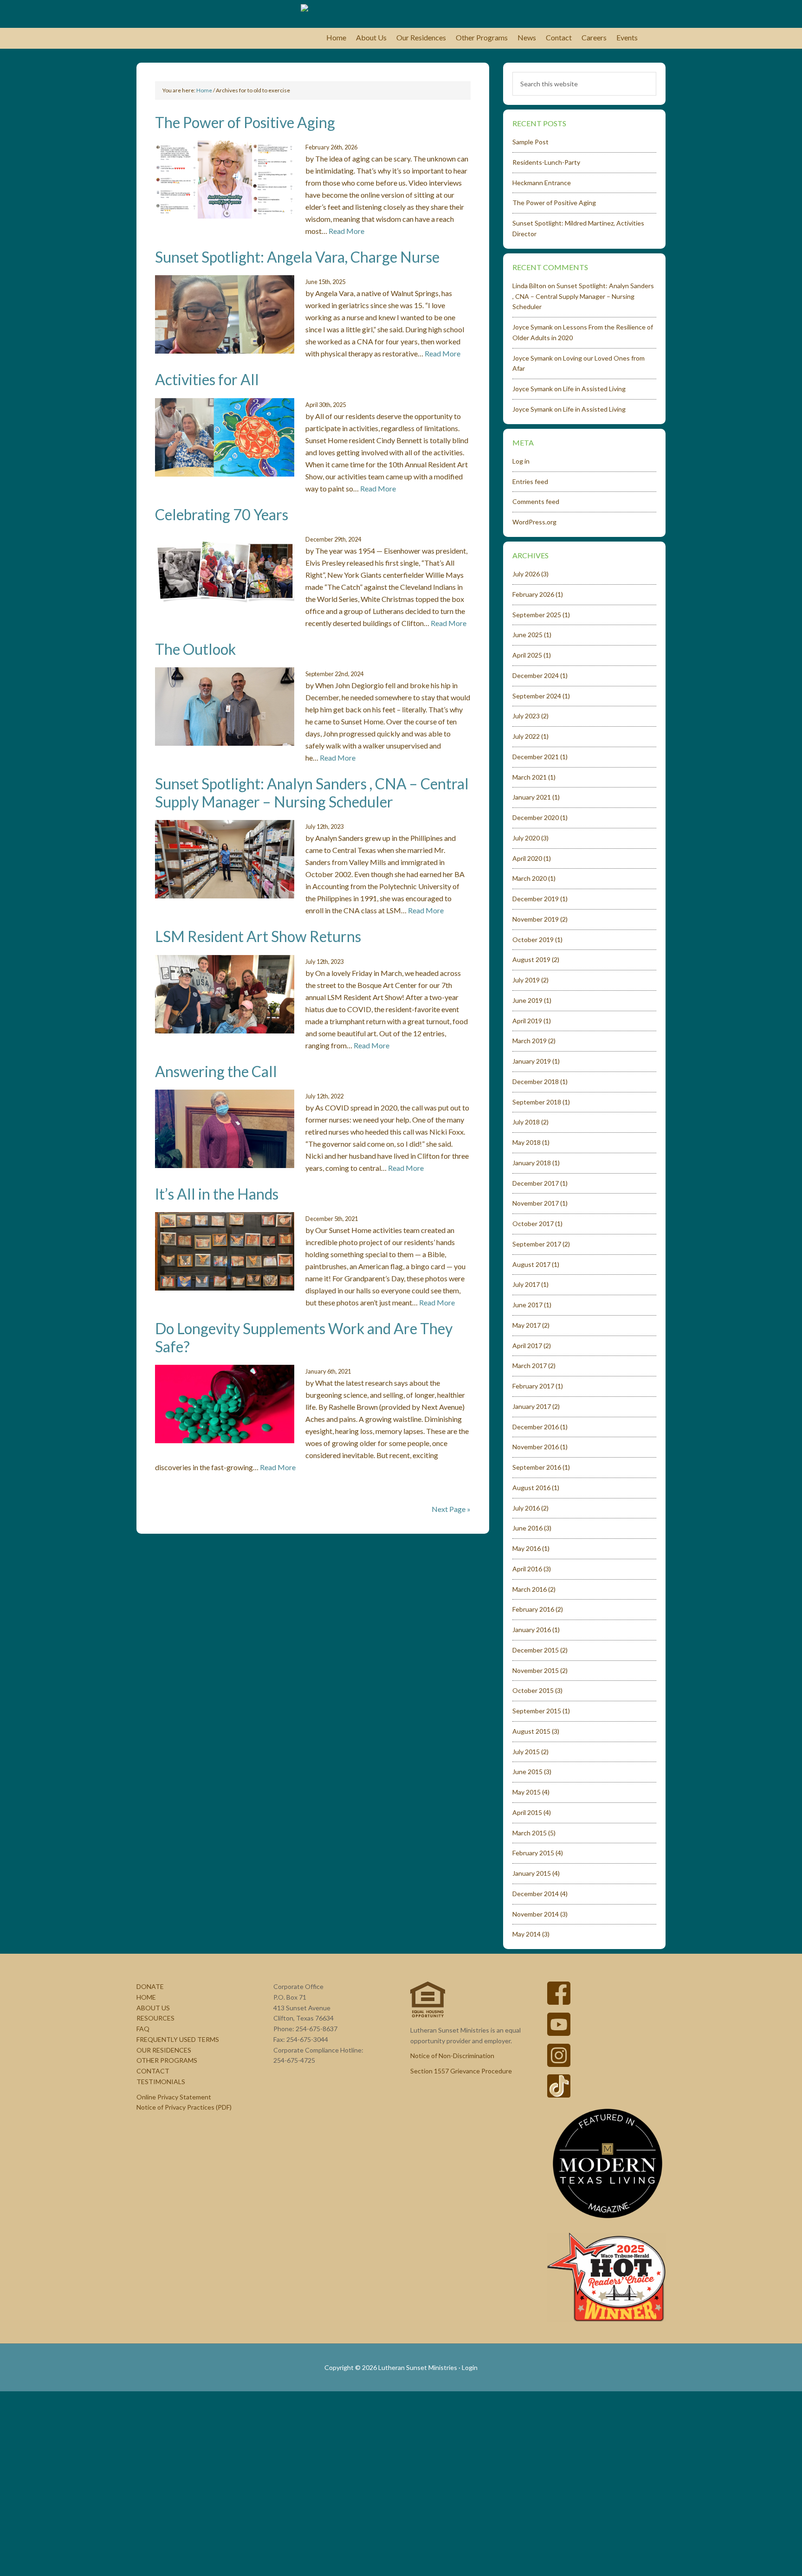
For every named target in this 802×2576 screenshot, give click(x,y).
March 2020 (530, 878)
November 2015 (536, 1670)
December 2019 (536, 899)
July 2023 (526, 716)
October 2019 (533, 939)
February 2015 (533, 1853)
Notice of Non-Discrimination (452, 2056)
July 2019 (526, 980)
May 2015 (527, 1792)
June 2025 (527, 635)
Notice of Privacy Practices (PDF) (184, 2107)
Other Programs (167, 2060)
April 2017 (527, 1346)
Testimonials (161, 2082)
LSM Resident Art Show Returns (258, 936)
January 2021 (532, 797)
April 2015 (527, 1812)
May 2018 (527, 1142)
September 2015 (537, 1711)
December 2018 (536, 1081)
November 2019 (536, 919)
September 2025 (537, 615)
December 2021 (536, 757)
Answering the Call (216, 1071)
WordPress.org (534, 522)
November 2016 (536, 1447)
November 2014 (536, 1914)
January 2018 (532, 1163)
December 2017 (536, 1183)
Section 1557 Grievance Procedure (461, 2071)
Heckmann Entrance (542, 183)
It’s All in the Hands (217, 1194)
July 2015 (526, 1752)
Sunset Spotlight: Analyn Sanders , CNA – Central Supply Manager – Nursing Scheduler (312, 792)
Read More (346, 231)
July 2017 (526, 1284)
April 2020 (527, 858)
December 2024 (536, 675)
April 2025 (527, 655)
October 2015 (533, 1690)
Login (470, 2367)
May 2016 (527, 1548)
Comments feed (536, 501)
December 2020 (536, 817)
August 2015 (531, 1731)
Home (146, 1997)
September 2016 (537, 1467)
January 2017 (532, 1406)
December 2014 (536, 1894)
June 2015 (527, 1772)
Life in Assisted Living (594, 389)
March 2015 (530, 1833)
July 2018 (526, 1122)
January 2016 (532, 1630)
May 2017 (527, 1325)
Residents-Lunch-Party (546, 162)
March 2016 (530, 1589)
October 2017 (533, 1223)
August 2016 (531, 1488)
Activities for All (207, 379)
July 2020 (526, 838)
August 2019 (531, 959)
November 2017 (536, 1203)
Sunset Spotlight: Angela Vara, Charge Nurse (297, 257)
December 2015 (536, 1650)
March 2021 (530, 777)
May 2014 (527, 1934)
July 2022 (526, 736)
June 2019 (527, 1000)
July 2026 (526, 574)
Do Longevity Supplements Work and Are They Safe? (304, 1337)
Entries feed (530, 481)
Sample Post (530, 142)
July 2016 (526, 1508)
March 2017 (530, 1365)
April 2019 (527, 1021)
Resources (155, 2018)
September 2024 (537, 696)
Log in (521, 461)
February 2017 (533, 1386)
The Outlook (195, 649)
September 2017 (537, 1244)
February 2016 (533, 1609)
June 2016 (527, 1528)
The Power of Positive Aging (245, 122)
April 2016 (527, 1569)
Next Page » (451, 1509)
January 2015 (532, 1873)
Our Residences (164, 2050)
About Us (153, 2008)
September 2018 (537, 1102)
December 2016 (536, 1427)
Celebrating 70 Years (222, 514)
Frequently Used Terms (178, 2039)
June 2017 (527, 1305)
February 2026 (533, 594)
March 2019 (530, 1041)
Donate (150, 1986)
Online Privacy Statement (174, 2097)
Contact (153, 2071)
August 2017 (531, 1264)
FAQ (143, 2029)
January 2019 (532, 1061)
